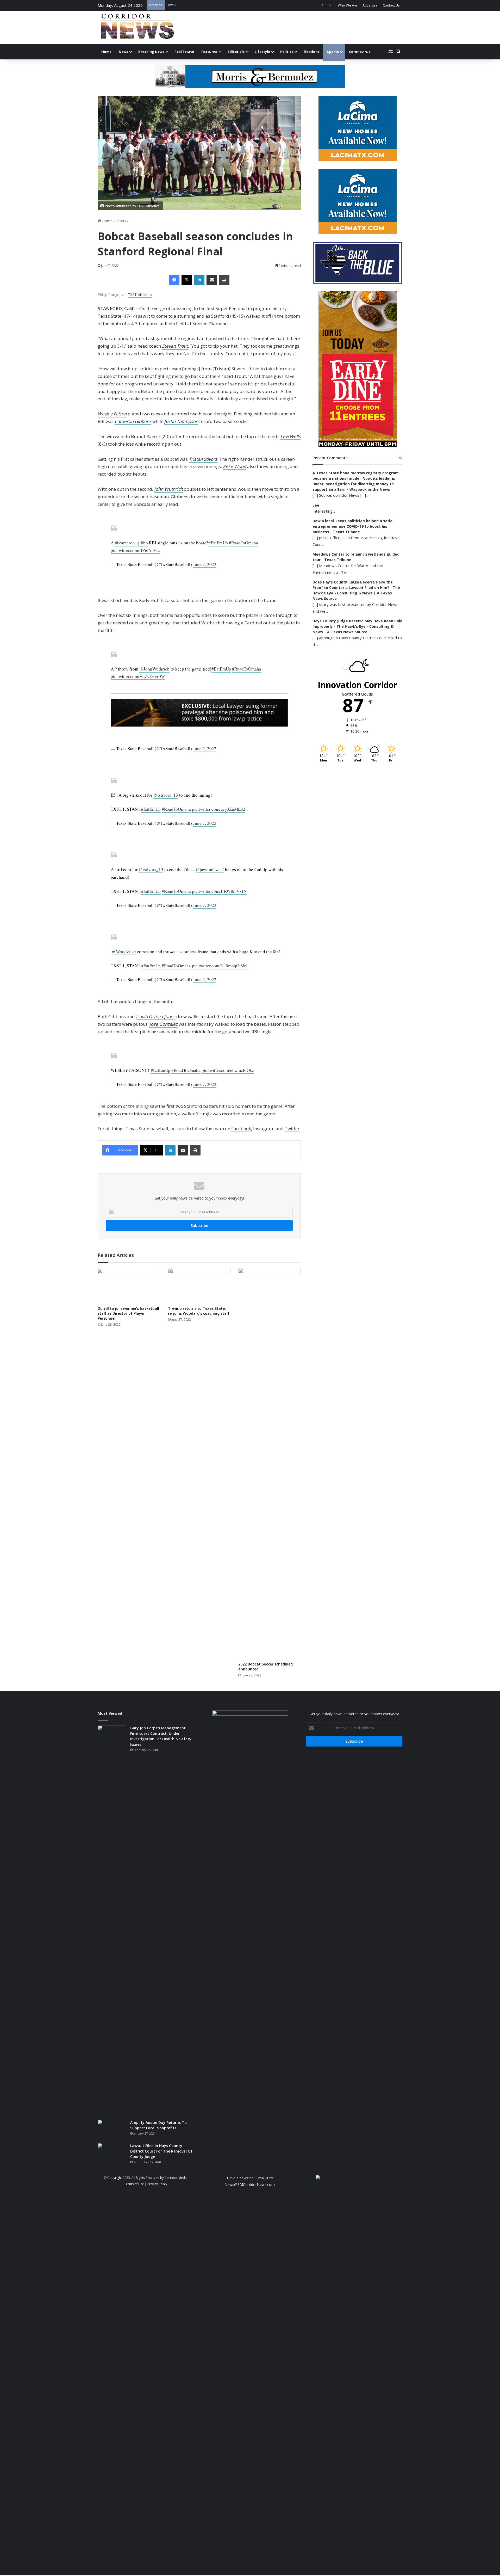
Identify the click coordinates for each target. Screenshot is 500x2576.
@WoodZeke (124, 952)
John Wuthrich (168, 489)
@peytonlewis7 (210, 869)
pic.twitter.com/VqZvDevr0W (138, 676)
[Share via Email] (212, 280)
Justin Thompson (181, 421)
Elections (311, 52)
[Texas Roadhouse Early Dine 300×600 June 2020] (358, 446)
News (123, 52)
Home (106, 52)
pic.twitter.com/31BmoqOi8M (219, 966)
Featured (209, 52)
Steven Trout (175, 346)
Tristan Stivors (203, 459)
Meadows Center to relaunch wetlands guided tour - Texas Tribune (356, 557)
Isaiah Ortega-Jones (156, 1016)
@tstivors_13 (166, 795)
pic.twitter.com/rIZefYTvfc (135, 550)
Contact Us (391, 5)
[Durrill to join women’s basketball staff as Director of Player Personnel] (129, 1286)
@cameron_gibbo (131, 543)
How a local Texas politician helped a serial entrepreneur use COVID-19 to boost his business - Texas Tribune (353, 526)
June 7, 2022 (205, 564)
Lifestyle (262, 52)
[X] (187, 280)
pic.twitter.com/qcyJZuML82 (219, 809)
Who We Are (348, 5)
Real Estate (184, 52)
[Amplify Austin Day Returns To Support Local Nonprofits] (112, 2129)
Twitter (292, 1129)
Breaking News (151, 52)
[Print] (224, 280)
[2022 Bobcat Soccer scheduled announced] (270, 1464)
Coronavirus (360, 52)
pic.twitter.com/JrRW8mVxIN (219, 891)
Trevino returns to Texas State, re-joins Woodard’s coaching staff (199, 1311)
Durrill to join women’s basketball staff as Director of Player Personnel (128, 1313)
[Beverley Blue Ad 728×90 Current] (250, 76)
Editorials (236, 52)
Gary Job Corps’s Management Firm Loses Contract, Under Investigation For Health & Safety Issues (161, 1736)
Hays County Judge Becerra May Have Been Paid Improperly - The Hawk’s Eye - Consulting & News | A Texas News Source (357, 626)
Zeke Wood (235, 466)
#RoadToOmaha (243, 543)
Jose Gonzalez (164, 1024)
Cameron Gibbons (133, 421)
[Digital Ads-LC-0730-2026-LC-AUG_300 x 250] (358, 159)
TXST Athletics (140, 295)
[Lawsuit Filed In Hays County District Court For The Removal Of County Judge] (112, 2153)
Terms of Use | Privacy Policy (146, 2184)
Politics (287, 52)
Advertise (370, 5)
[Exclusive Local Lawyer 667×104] (199, 713)
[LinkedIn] (199, 280)
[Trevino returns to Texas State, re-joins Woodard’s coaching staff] (199, 1286)
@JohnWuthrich (154, 669)
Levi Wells (290, 436)
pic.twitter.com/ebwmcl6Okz (228, 1070)
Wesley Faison (112, 414)
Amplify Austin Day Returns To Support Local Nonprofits (158, 2125)
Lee (316, 505)
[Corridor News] (137, 27)
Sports (333, 52)
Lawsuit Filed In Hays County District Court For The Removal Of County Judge (161, 2151)
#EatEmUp (218, 543)
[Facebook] (174, 280)
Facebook (241, 1129)
